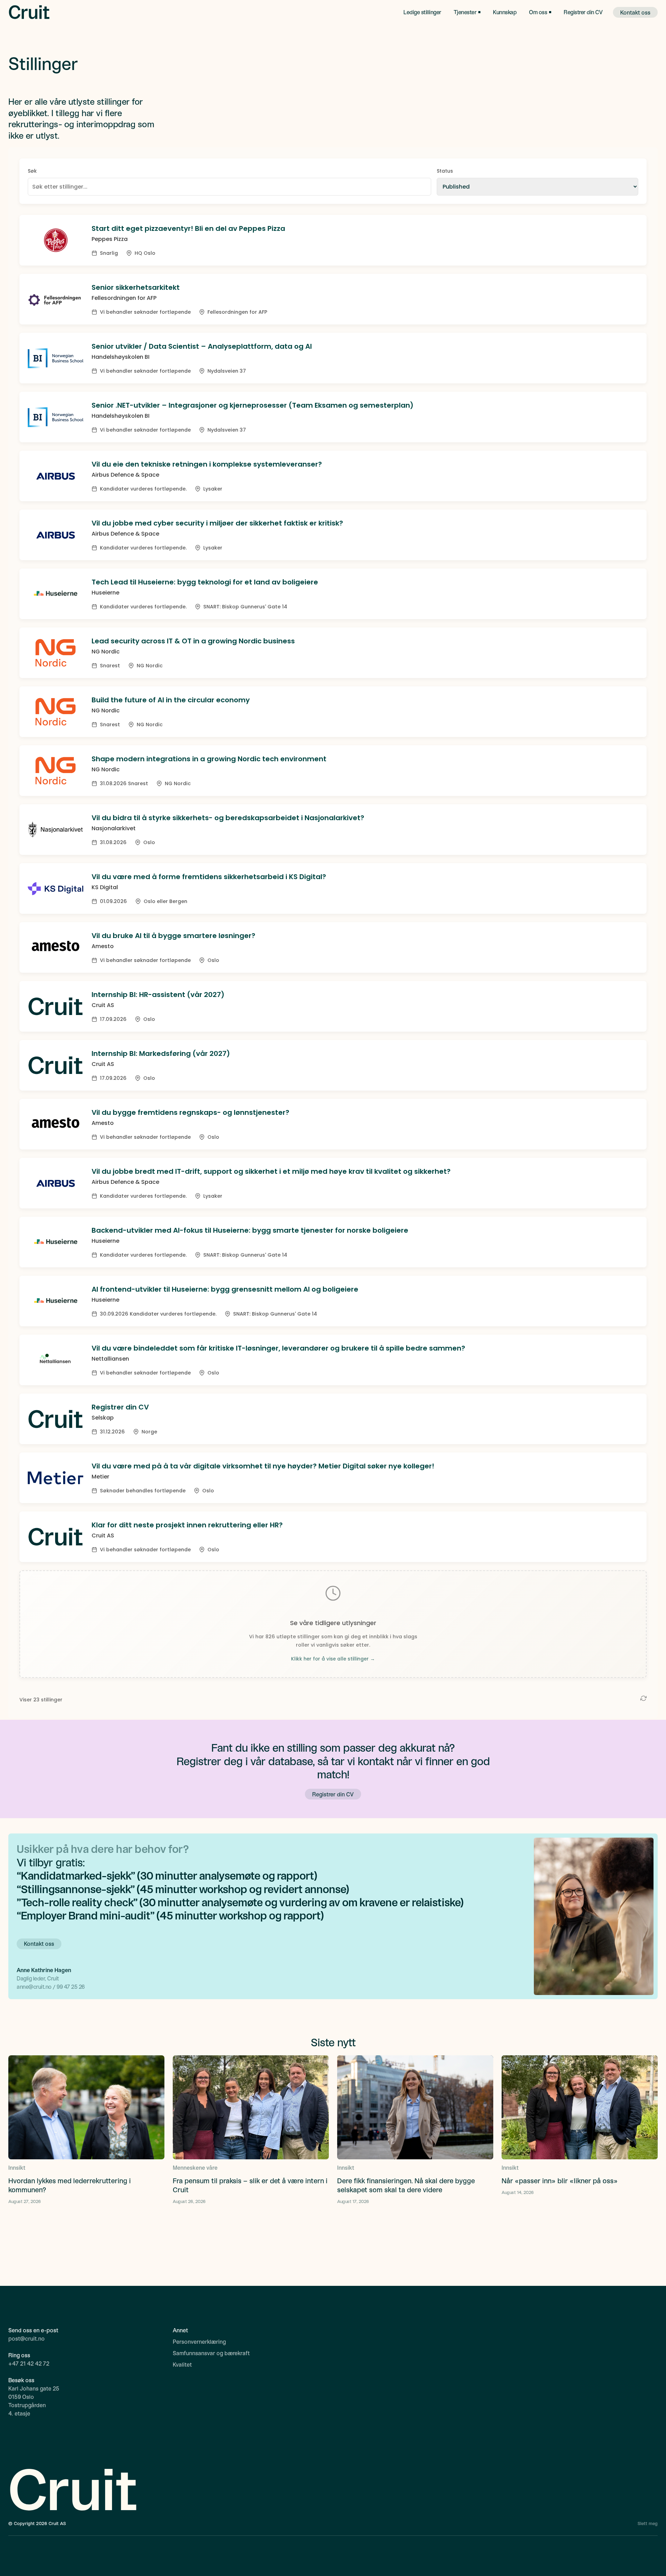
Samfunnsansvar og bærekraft (211, 2353)
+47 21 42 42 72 (29, 2363)
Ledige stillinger (422, 12)
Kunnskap (505, 12)
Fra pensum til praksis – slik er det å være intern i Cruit (250, 2185)
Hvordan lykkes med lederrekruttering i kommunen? (70, 2185)
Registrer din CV (583, 12)
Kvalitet (182, 2364)
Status (445, 171)
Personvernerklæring (199, 2341)
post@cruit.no (27, 2338)
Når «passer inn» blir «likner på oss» (560, 2180)
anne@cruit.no (35, 1987)
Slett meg (648, 2523)
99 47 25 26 (71, 1987)
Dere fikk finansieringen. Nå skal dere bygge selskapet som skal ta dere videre (406, 2185)
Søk (32, 171)
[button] (467, 12)
